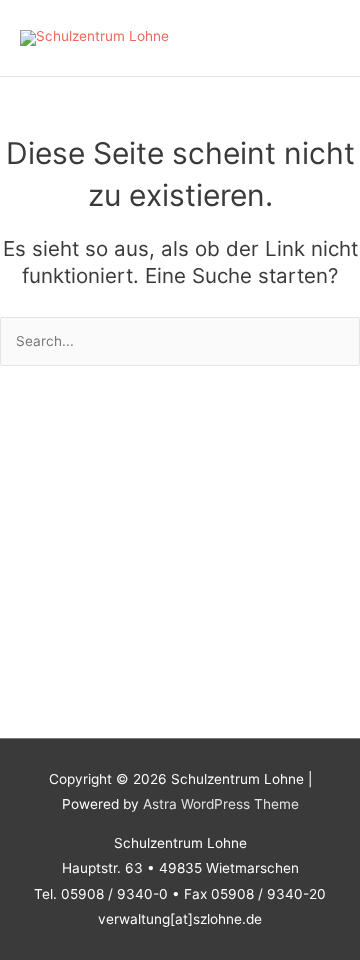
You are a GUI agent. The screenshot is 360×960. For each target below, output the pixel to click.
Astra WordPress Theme (221, 804)
